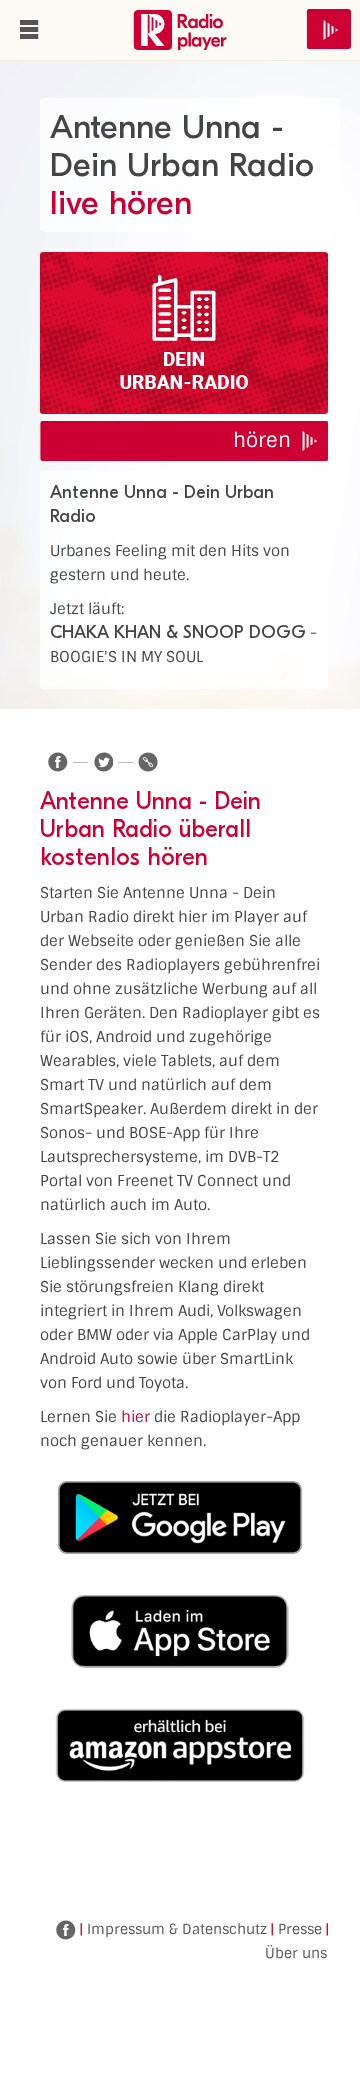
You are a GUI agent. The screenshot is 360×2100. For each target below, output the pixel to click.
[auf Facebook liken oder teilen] (58, 762)
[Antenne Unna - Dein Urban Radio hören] (184, 333)
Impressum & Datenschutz (177, 1929)
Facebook (66, 1930)
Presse (300, 1929)
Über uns (296, 1953)
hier (135, 1417)
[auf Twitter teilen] (103, 762)
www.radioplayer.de (180, 30)
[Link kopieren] (148, 762)
